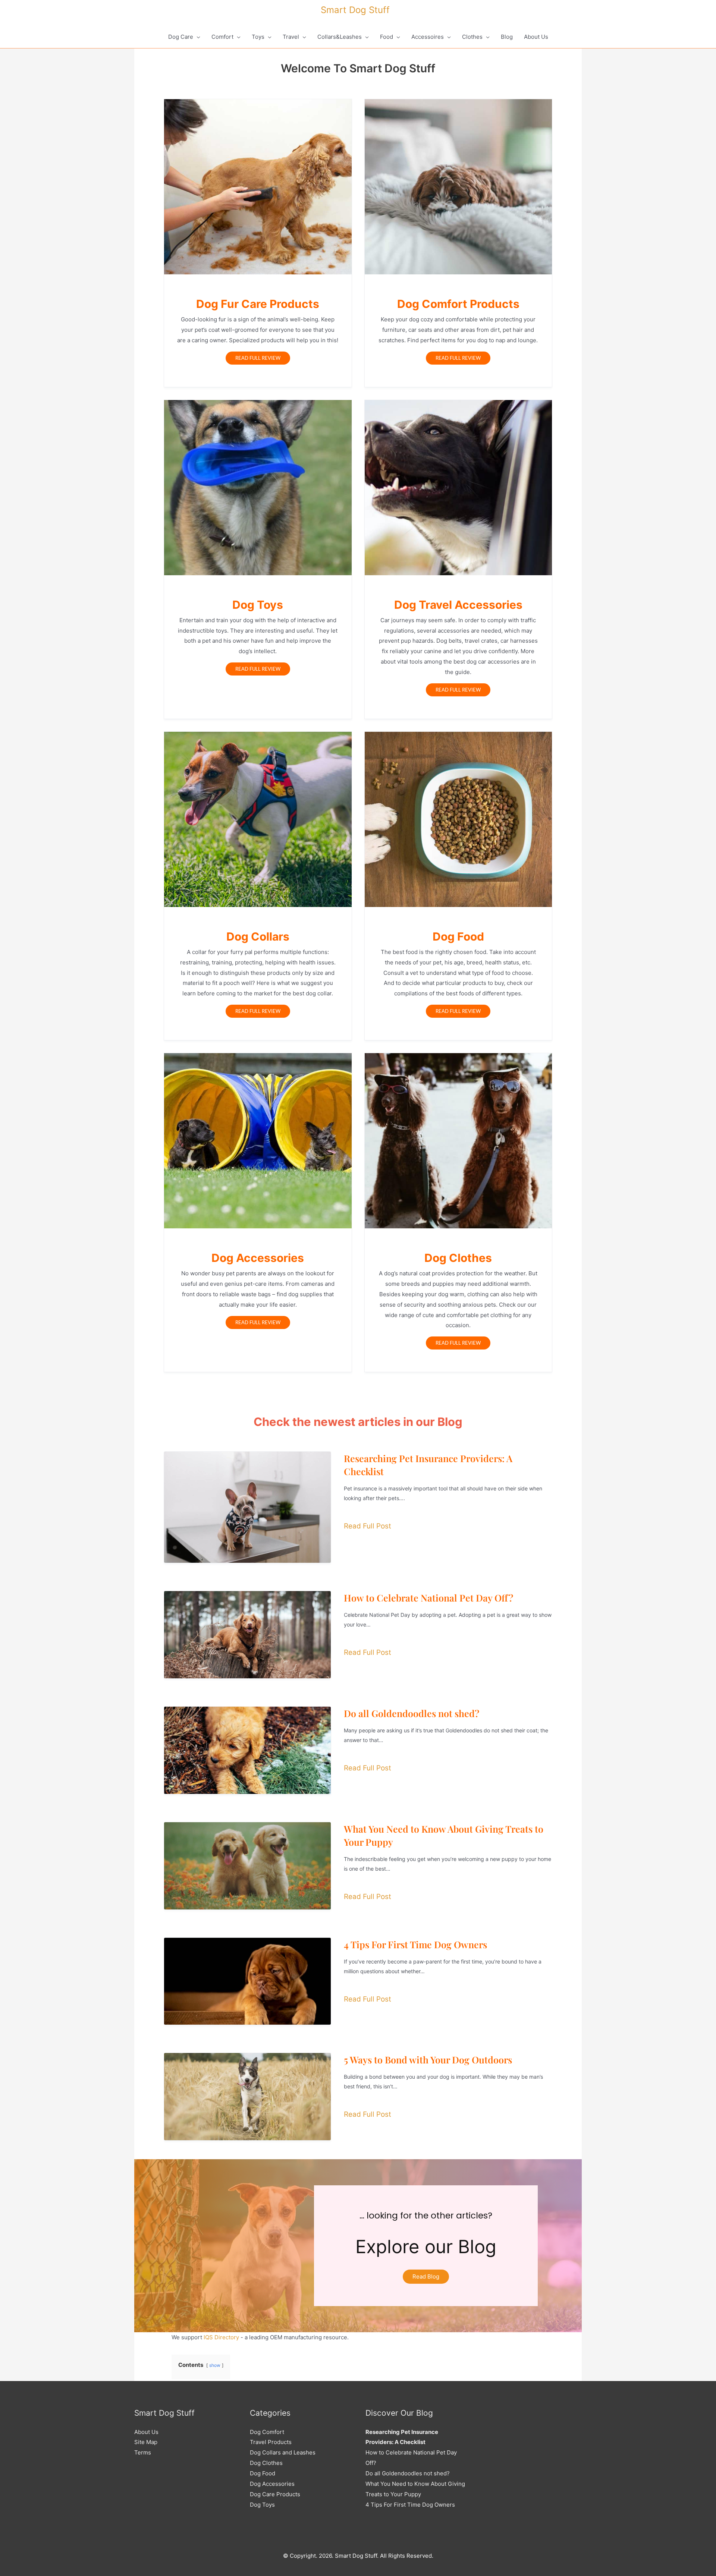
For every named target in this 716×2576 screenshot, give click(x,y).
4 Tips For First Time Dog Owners (415, 1944)
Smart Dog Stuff (355, 10)
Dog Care (181, 37)
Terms (143, 2452)
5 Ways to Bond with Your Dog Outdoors (428, 2059)
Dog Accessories (272, 2484)
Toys (258, 37)
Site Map (146, 2442)
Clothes (472, 37)
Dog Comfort (267, 2432)
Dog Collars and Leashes (283, 2452)
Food (387, 37)
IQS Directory (221, 2337)
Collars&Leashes (340, 37)
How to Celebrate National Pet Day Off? (428, 1598)
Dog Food (263, 2473)
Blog (507, 37)
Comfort (222, 37)
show (215, 2365)
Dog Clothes (266, 2463)
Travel (291, 37)
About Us (536, 37)
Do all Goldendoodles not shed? (412, 1713)
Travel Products (271, 2442)
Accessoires (428, 37)
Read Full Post (368, 1526)
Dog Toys (262, 2505)
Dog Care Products (275, 2494)
